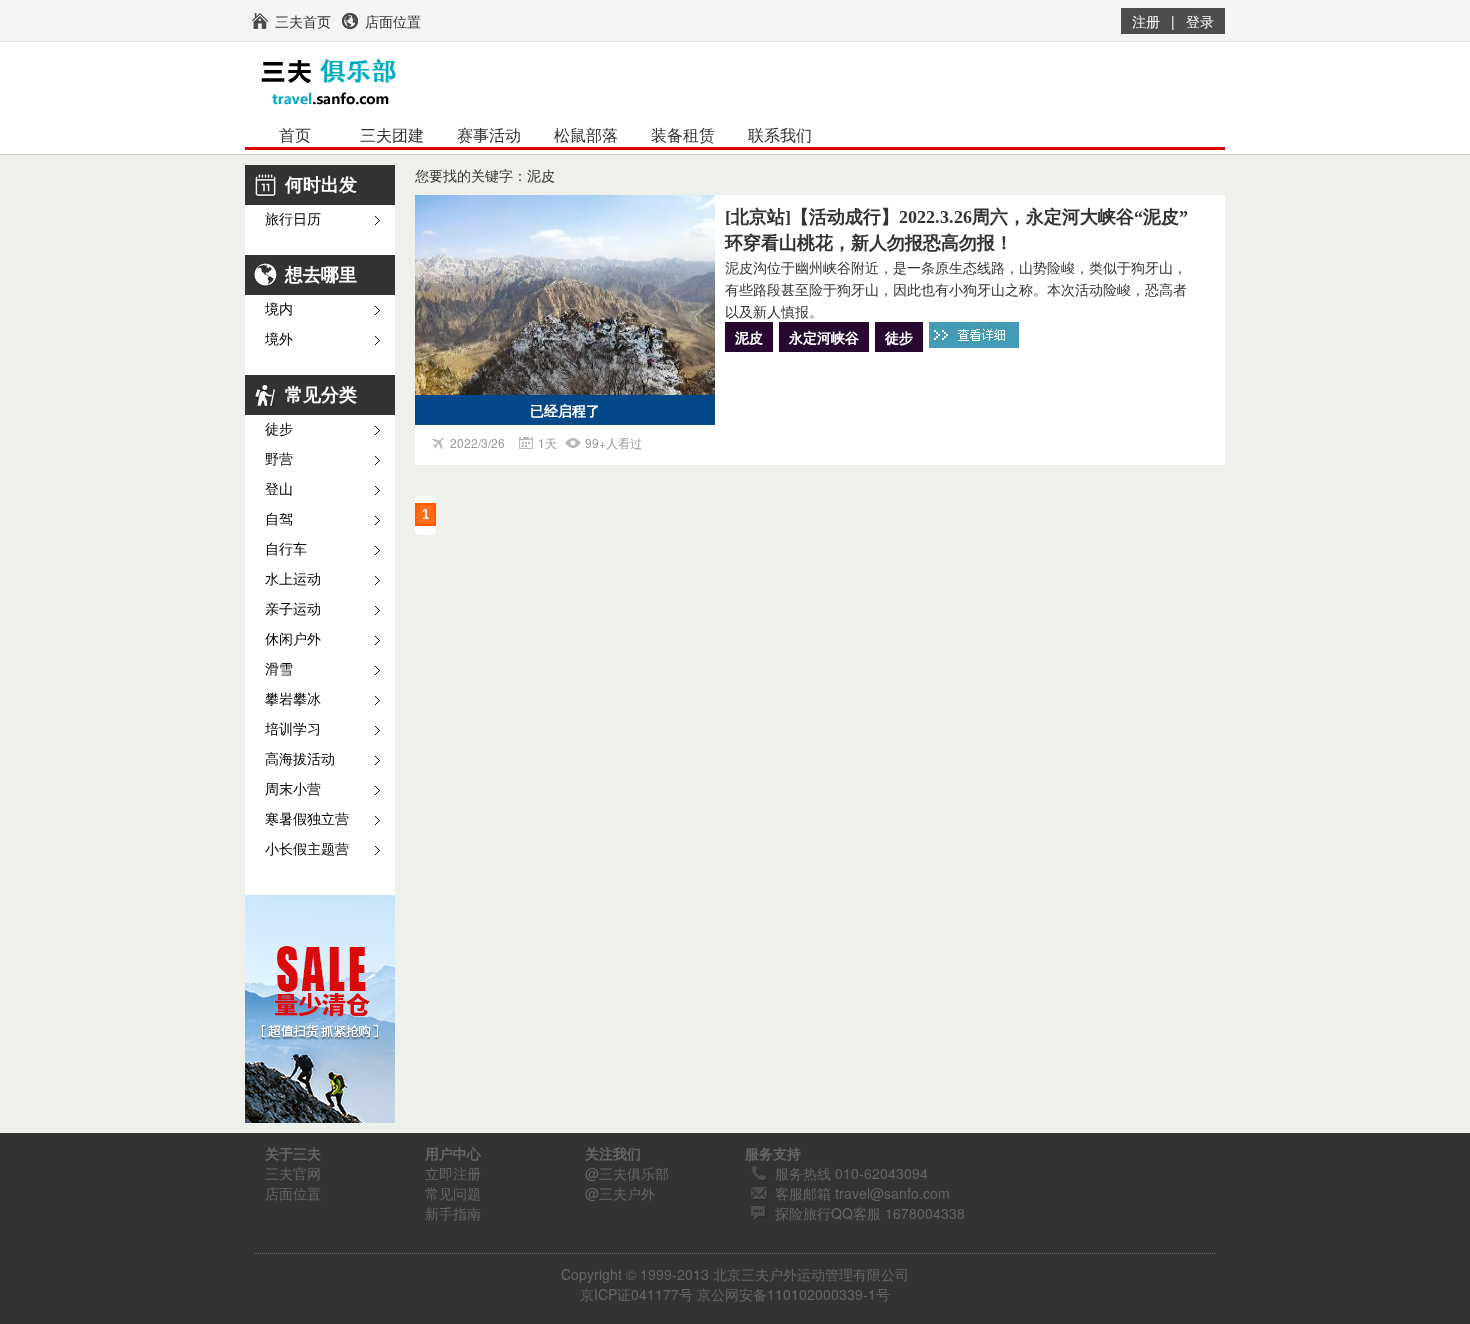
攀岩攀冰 (293, 699)
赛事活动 (489, 135)
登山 (279, 489)
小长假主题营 (307, 849)
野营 (279, 459)
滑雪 (279, 669)
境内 (279, 309)
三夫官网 (293, 1173)
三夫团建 (392, 135)
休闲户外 (293, 639)
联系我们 (780, 135)
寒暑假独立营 (307, 819)
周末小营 (293, 789)
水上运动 (293, 579)
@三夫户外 (620, 1193)
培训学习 (293, 729)
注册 (1146, 21)
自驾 (279, 519)
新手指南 (453, 1213)
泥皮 (749, 337)
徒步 (279, 429)
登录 (1200, 21)
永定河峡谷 (824, 337)
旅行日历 (293, 219)
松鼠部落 (586, 135)
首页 (295, 135)
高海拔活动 (300, 759)
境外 (279, 339)
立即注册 (453, 1173)
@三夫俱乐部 (627, 1173)
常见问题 (453, 1193)
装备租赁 (683, 135)
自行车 (286, 549)
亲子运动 (293, 609)
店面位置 (293, 1193)
